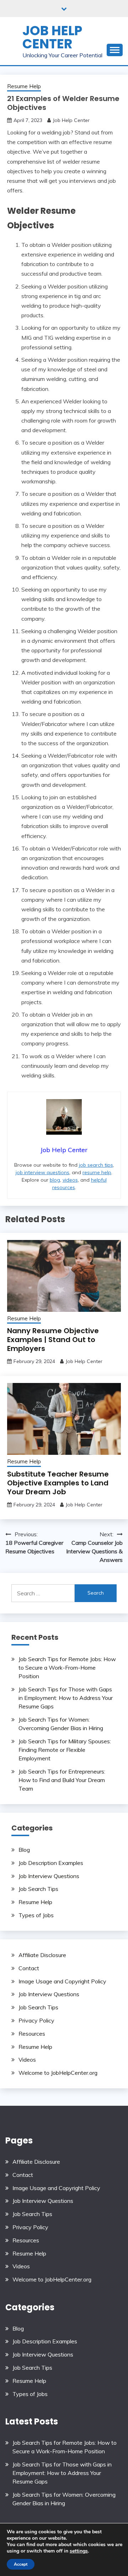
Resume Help (24, 86)
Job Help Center (52, 37)
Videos (27, 2060)
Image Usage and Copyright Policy (62, 1981)
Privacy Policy (36, 2020)
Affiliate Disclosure (42, 1955)
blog (55, 1180)
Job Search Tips (38, 1889)
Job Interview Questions (49, 1876)
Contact (29, 1968)
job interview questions (42, 1172)
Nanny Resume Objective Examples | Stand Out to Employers (53, 1340)
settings (79, 2551)
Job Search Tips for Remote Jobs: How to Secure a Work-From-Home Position (67, 1668)
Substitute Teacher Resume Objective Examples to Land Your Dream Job (58, 1483)
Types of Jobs (36, 1915)
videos (70, 1180)
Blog (24, 1850)
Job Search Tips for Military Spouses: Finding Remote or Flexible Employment (65, 1750)
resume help (97, 1172)
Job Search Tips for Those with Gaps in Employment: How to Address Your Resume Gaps (66, 1698)
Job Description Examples (51, 1863)
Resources (32, 2034)
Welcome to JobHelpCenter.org (58, 2073)
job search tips (96, 1165)
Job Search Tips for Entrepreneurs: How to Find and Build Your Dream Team (62, 1780)
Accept (21, 2564)
